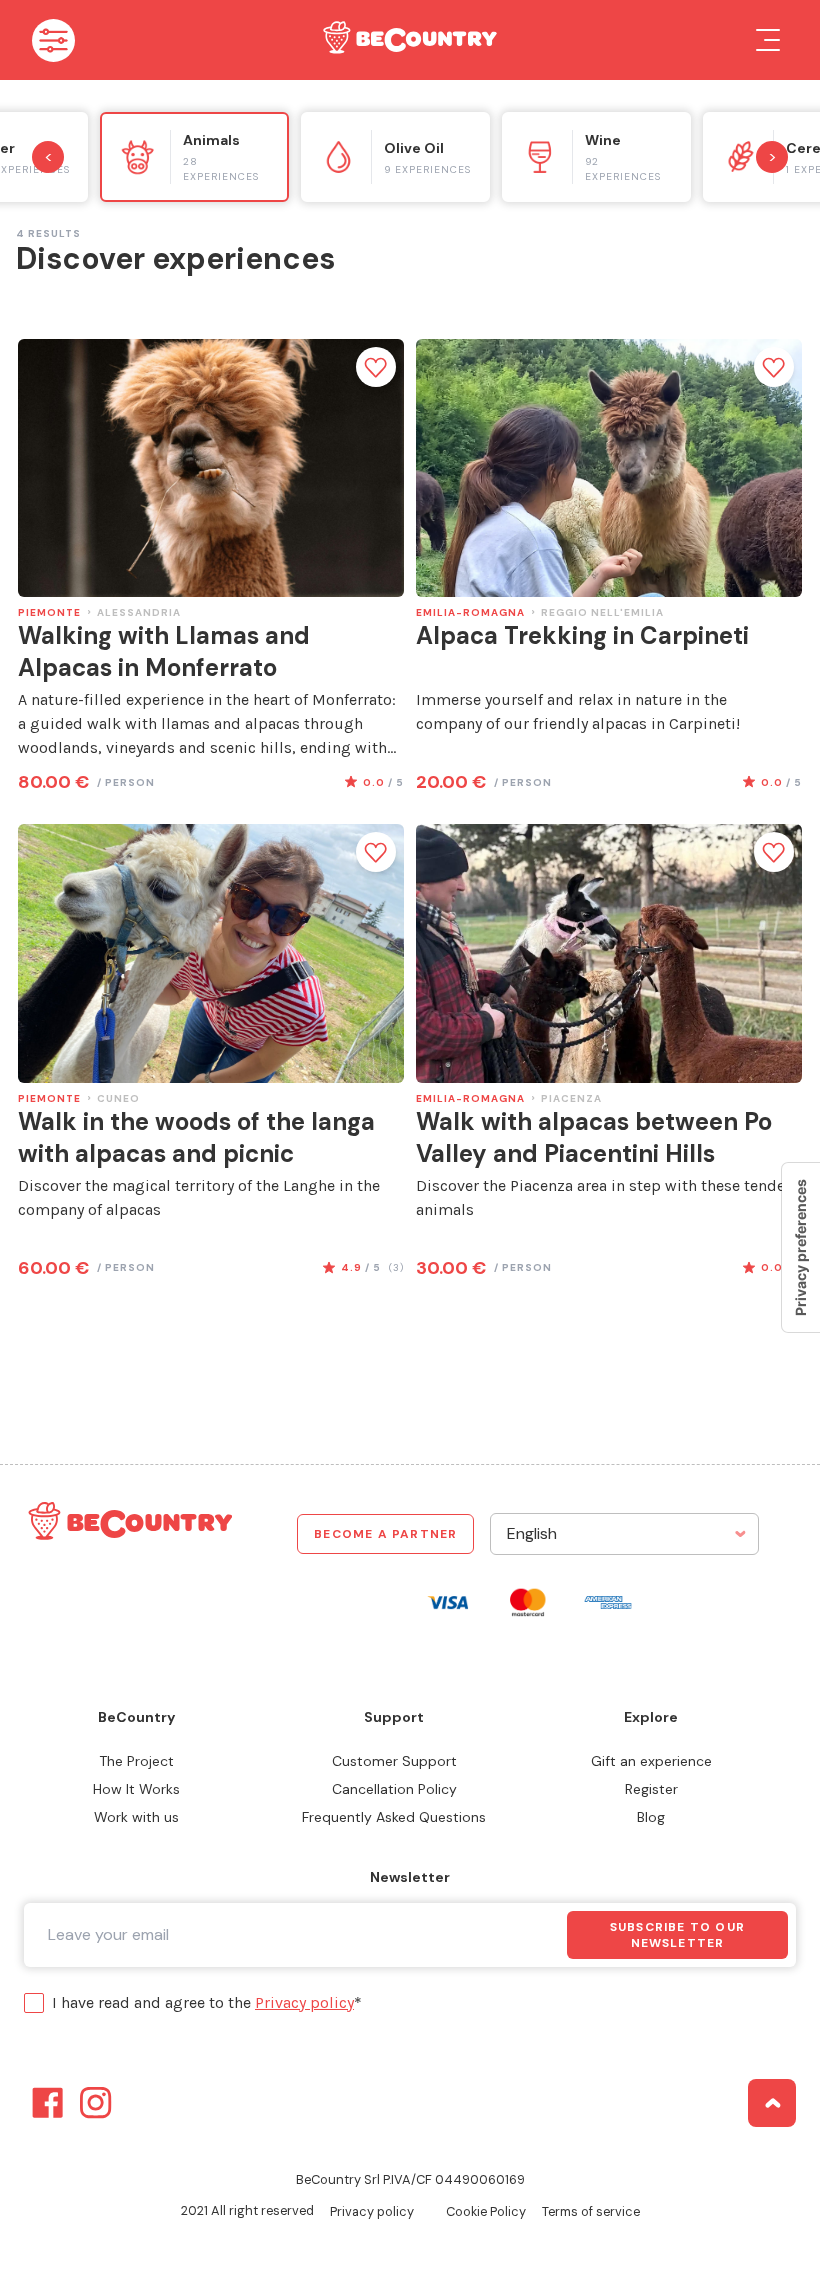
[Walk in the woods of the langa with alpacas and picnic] (211, 953)
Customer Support (394, 1761)
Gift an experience (651, 1761)
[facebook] (48, 2103)
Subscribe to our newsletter (677, 1935)
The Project (136, 1761)
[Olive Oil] (395, 157)
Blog (651, 1817)
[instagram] (96, 2103)
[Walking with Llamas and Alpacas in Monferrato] (211, 468)
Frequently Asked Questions (394, 1817)
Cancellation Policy (394, 1789)
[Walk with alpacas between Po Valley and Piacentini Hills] (609, 953)
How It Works (136, 1789)
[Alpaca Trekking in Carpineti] (609, 468)
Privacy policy (304, 2002)
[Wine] (596, 157)
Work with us (136, 1817)
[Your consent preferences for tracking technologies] (801, 1247)
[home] (408, 40)
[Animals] (194, 157)
